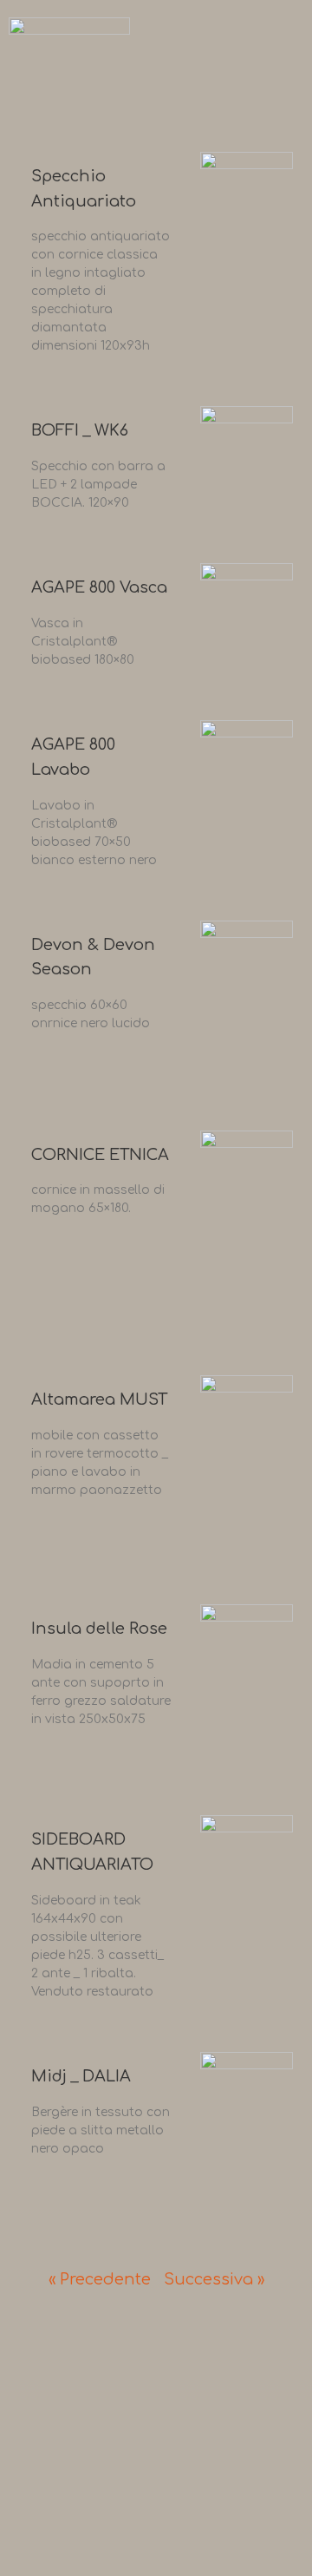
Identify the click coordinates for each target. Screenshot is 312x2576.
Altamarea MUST (99, 1399)
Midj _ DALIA (81, 2076)
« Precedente (100, 2279)
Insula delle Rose (99, 1629)
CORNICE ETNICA (100, 1155)
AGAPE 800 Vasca (99, 587)
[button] (286, 67)
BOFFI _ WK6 (80, 430)
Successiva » (214, 2279)
